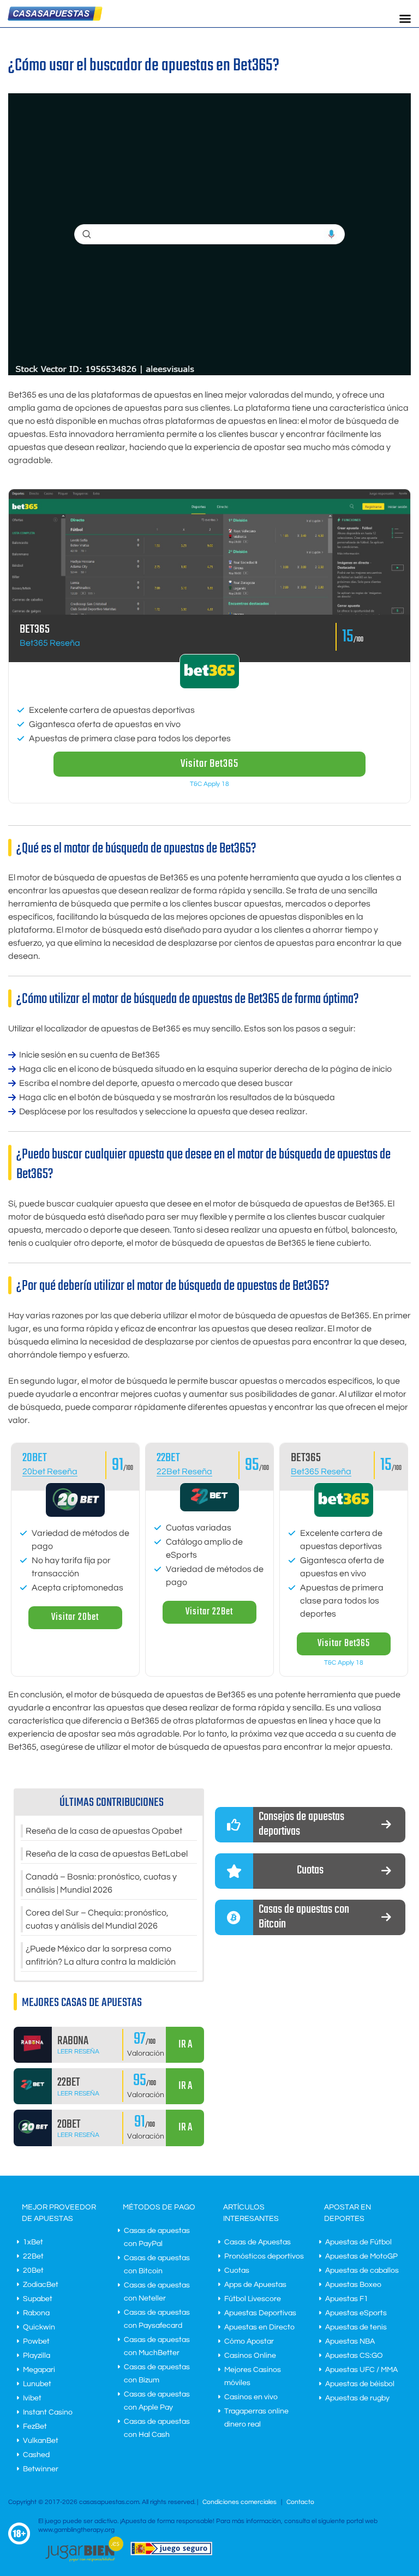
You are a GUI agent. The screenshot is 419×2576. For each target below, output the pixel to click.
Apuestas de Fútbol (358, 2242)
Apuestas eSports (356, 2313)
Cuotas (237, 2271)
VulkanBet (41, 2441)
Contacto (300, 2502)
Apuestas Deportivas (260, 2313)
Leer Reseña (78, 2052)
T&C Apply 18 (209, 784)
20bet (35, 1458)
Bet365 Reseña (50, 643)
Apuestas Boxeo (353, 2285)
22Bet (168, 1458)
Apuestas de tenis (356, 2327)
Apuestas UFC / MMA (361, 2370)
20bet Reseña (50, 1472)
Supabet (38, 2299)
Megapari (39, 2370)
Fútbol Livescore (253, 2299)
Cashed (36, 2455)
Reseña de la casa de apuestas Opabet (104, 1831)
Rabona (36, 2313)
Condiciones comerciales (240, 2502)
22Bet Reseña (184, 1472)
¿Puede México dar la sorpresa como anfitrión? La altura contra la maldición (101, 1955)
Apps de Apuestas (255, 2285)
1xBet (33, 2242)
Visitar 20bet (75, 1617)
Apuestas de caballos (362, 2271)
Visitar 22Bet (209, 1612)
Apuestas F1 (347, 2299)
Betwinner (41, 2469)
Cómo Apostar (249, 2341)
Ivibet (32, 2398)
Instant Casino (48, 2412)
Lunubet (37, 2384)
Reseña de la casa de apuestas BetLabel (107, 1854)
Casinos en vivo (251, 2397)
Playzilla (37, 2356)
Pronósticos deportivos (264, 2256)
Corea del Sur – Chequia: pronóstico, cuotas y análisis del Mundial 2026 (97, 1919)
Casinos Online (250, 2356)
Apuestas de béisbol (360, 2384)
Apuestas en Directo (259, 2327)
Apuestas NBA (350, 2341)
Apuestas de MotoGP (361, 2256)
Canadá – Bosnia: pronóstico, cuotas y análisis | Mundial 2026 (101, 1883)
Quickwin (39, 2327)
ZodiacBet (41, 2285)
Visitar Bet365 (209, 764)
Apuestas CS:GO (354, 2356)
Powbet (36, 2341)
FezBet (35, 2427)
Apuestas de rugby (357, 2398)
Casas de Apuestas (258, 2242)
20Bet (33, 2271)
